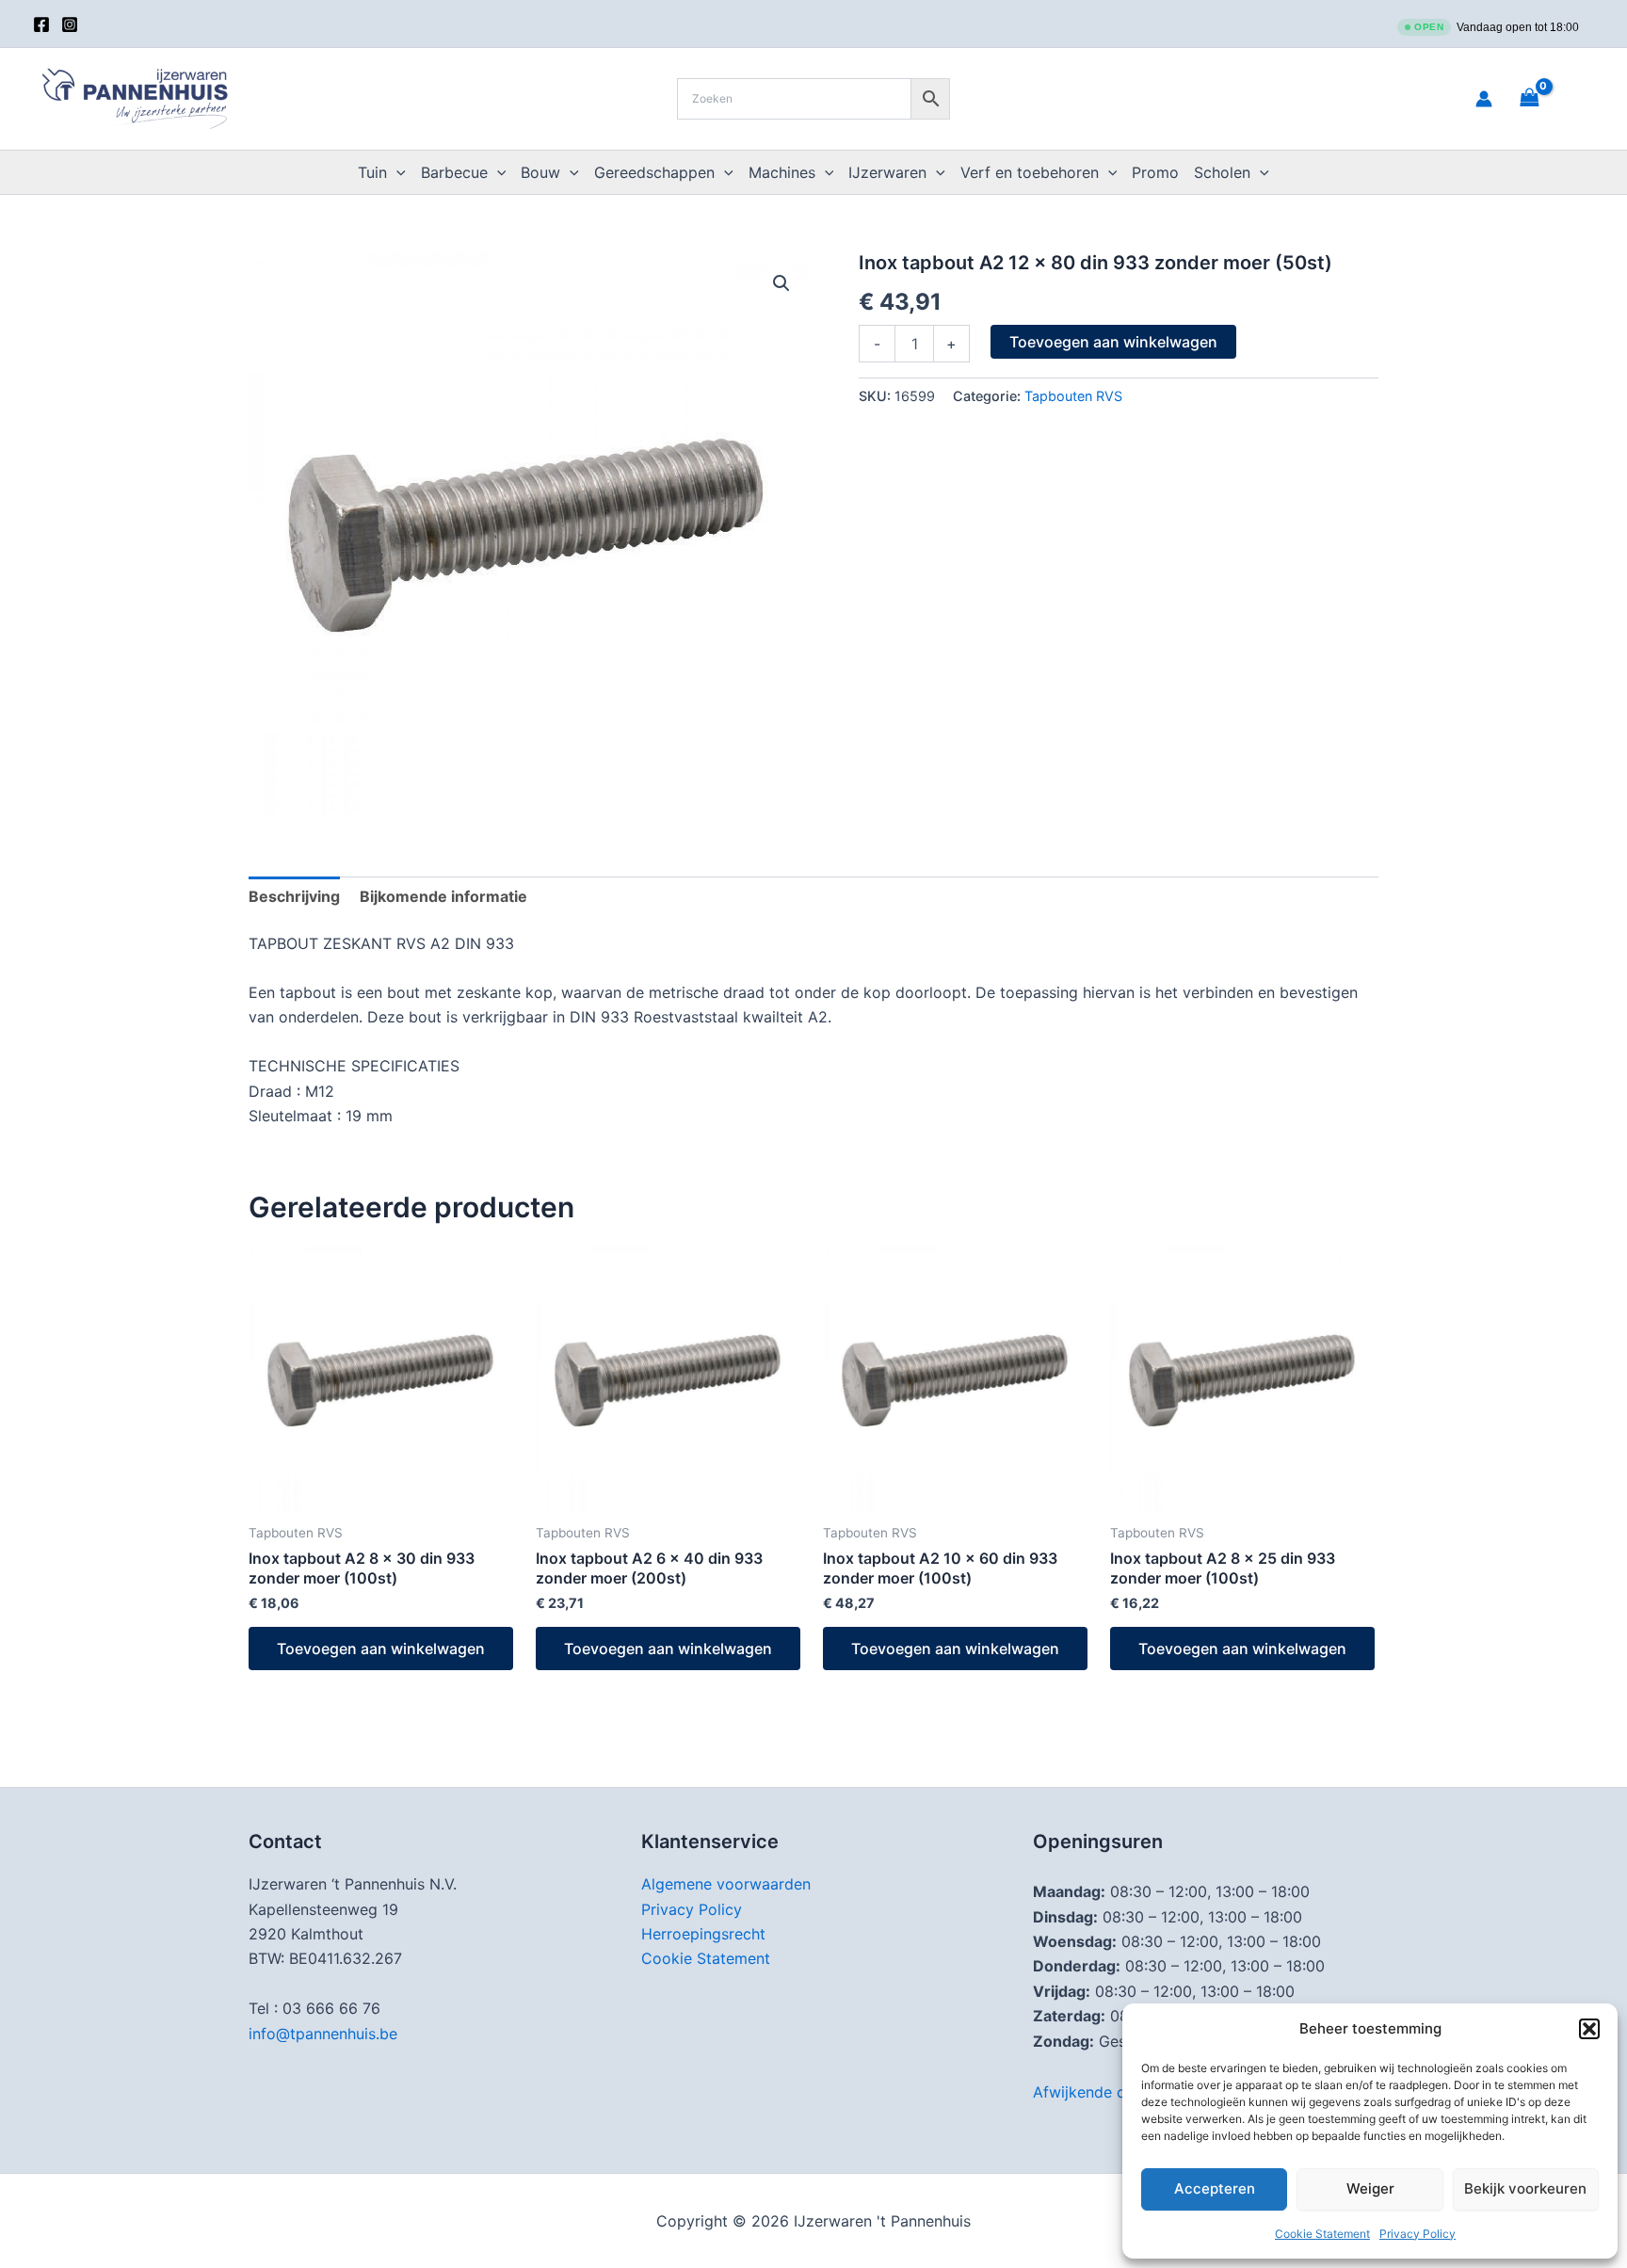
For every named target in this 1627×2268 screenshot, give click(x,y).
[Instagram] (70, 24)
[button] (1589, 2029)
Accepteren (1215, 2188)
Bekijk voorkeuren (1525, 2188)
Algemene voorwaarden (726, 1884)
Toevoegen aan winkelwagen (1113, 342)
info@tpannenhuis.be (323, 2034)
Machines (782, 172)
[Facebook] (41, 24)
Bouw (540, 172)
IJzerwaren (887, 172)
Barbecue (454, 172)
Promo (1155, 172)
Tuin (372, 172)
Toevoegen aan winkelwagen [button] (381, 1649)
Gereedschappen (654, 172)
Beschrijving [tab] (294, 896)
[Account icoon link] (1484, 99)
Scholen (1222, 172)
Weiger (1370, 2188)
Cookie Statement (1322, 2234)
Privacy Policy (1418, 2234)
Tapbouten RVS (1073, 396)
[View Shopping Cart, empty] (1553, 98)
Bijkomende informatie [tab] (443, 896)
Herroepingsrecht (703, 1934)
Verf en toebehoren (1030, 172)
